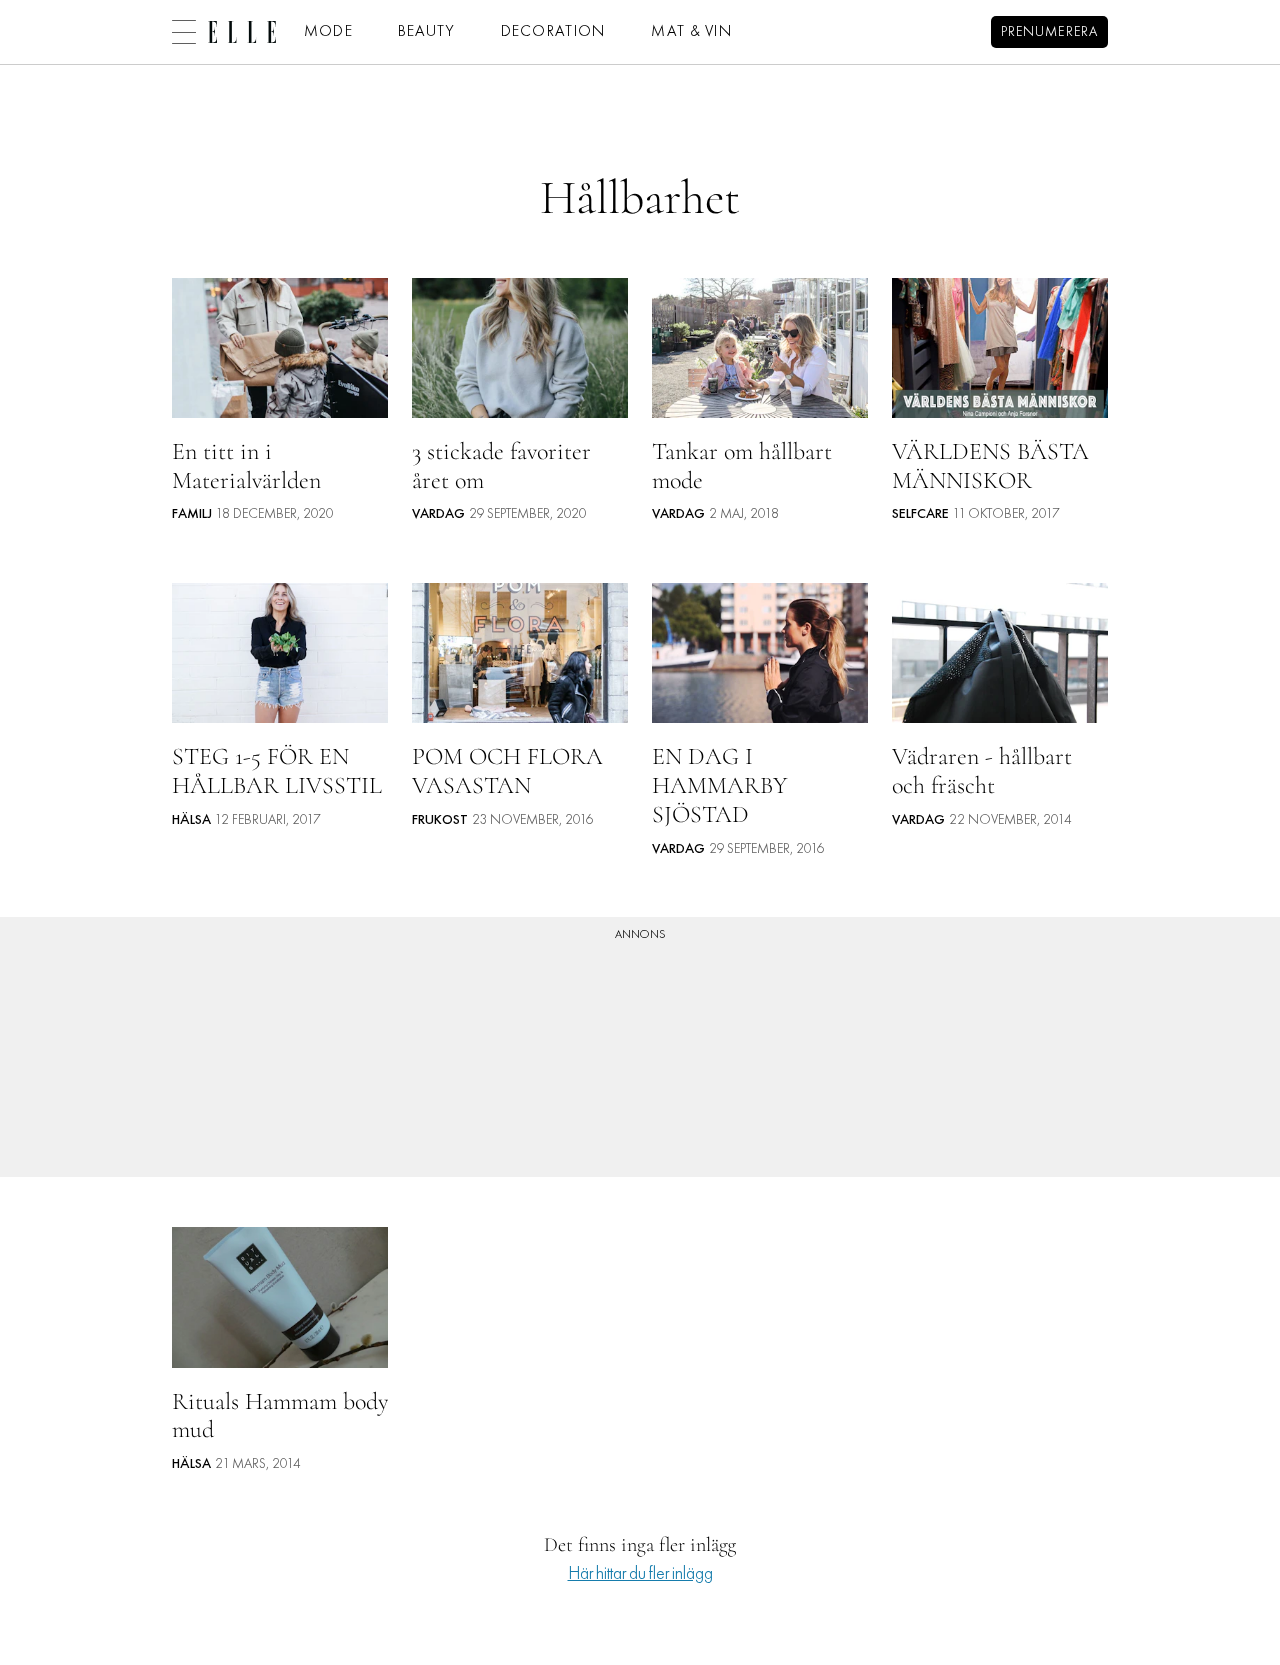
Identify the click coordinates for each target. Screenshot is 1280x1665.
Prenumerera (1049, 32)
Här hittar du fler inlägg (640, 1574)
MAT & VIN (692, 32)
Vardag (438, 514)
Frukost (440, 820)
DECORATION (554, 32)
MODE (328, 32)
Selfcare (920, 514)
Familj (192, 514)
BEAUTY (427, 32)
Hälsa (191, 820)
